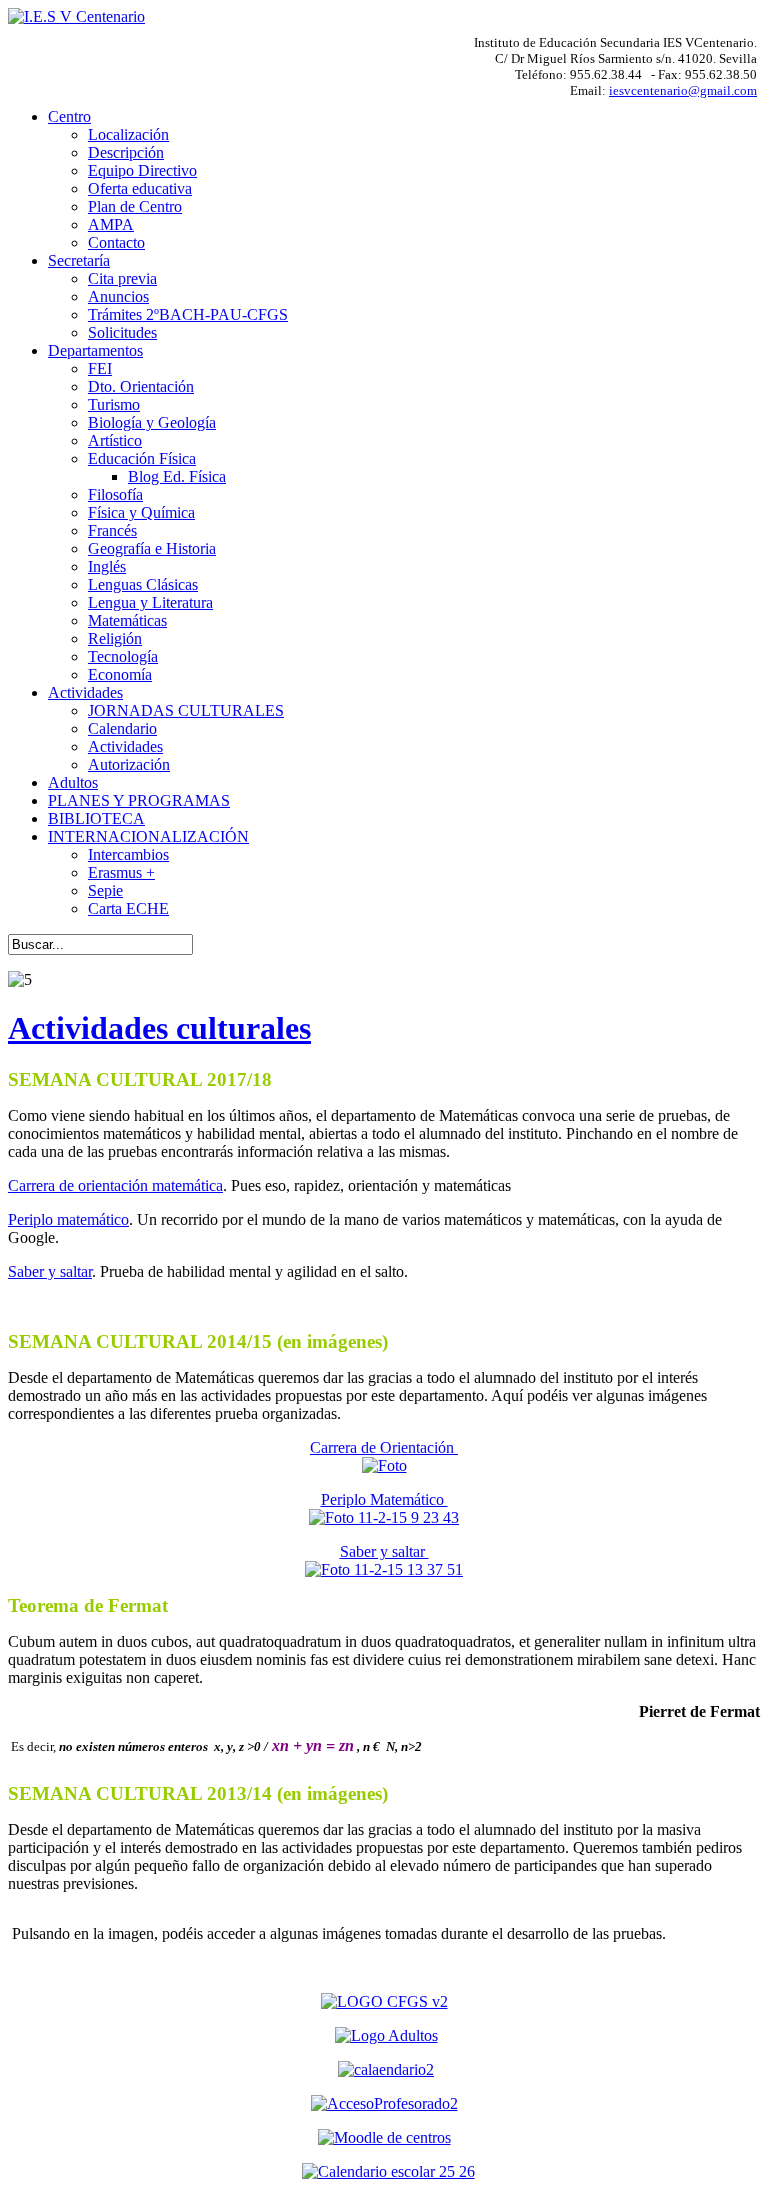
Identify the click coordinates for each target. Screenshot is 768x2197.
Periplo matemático (68, 1219)
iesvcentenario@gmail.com (683, 90)
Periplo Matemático (384, 1499)
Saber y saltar (50, 1271)
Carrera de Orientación (384, 1447)
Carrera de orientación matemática (115, 1185)
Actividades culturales (159, 1028)
